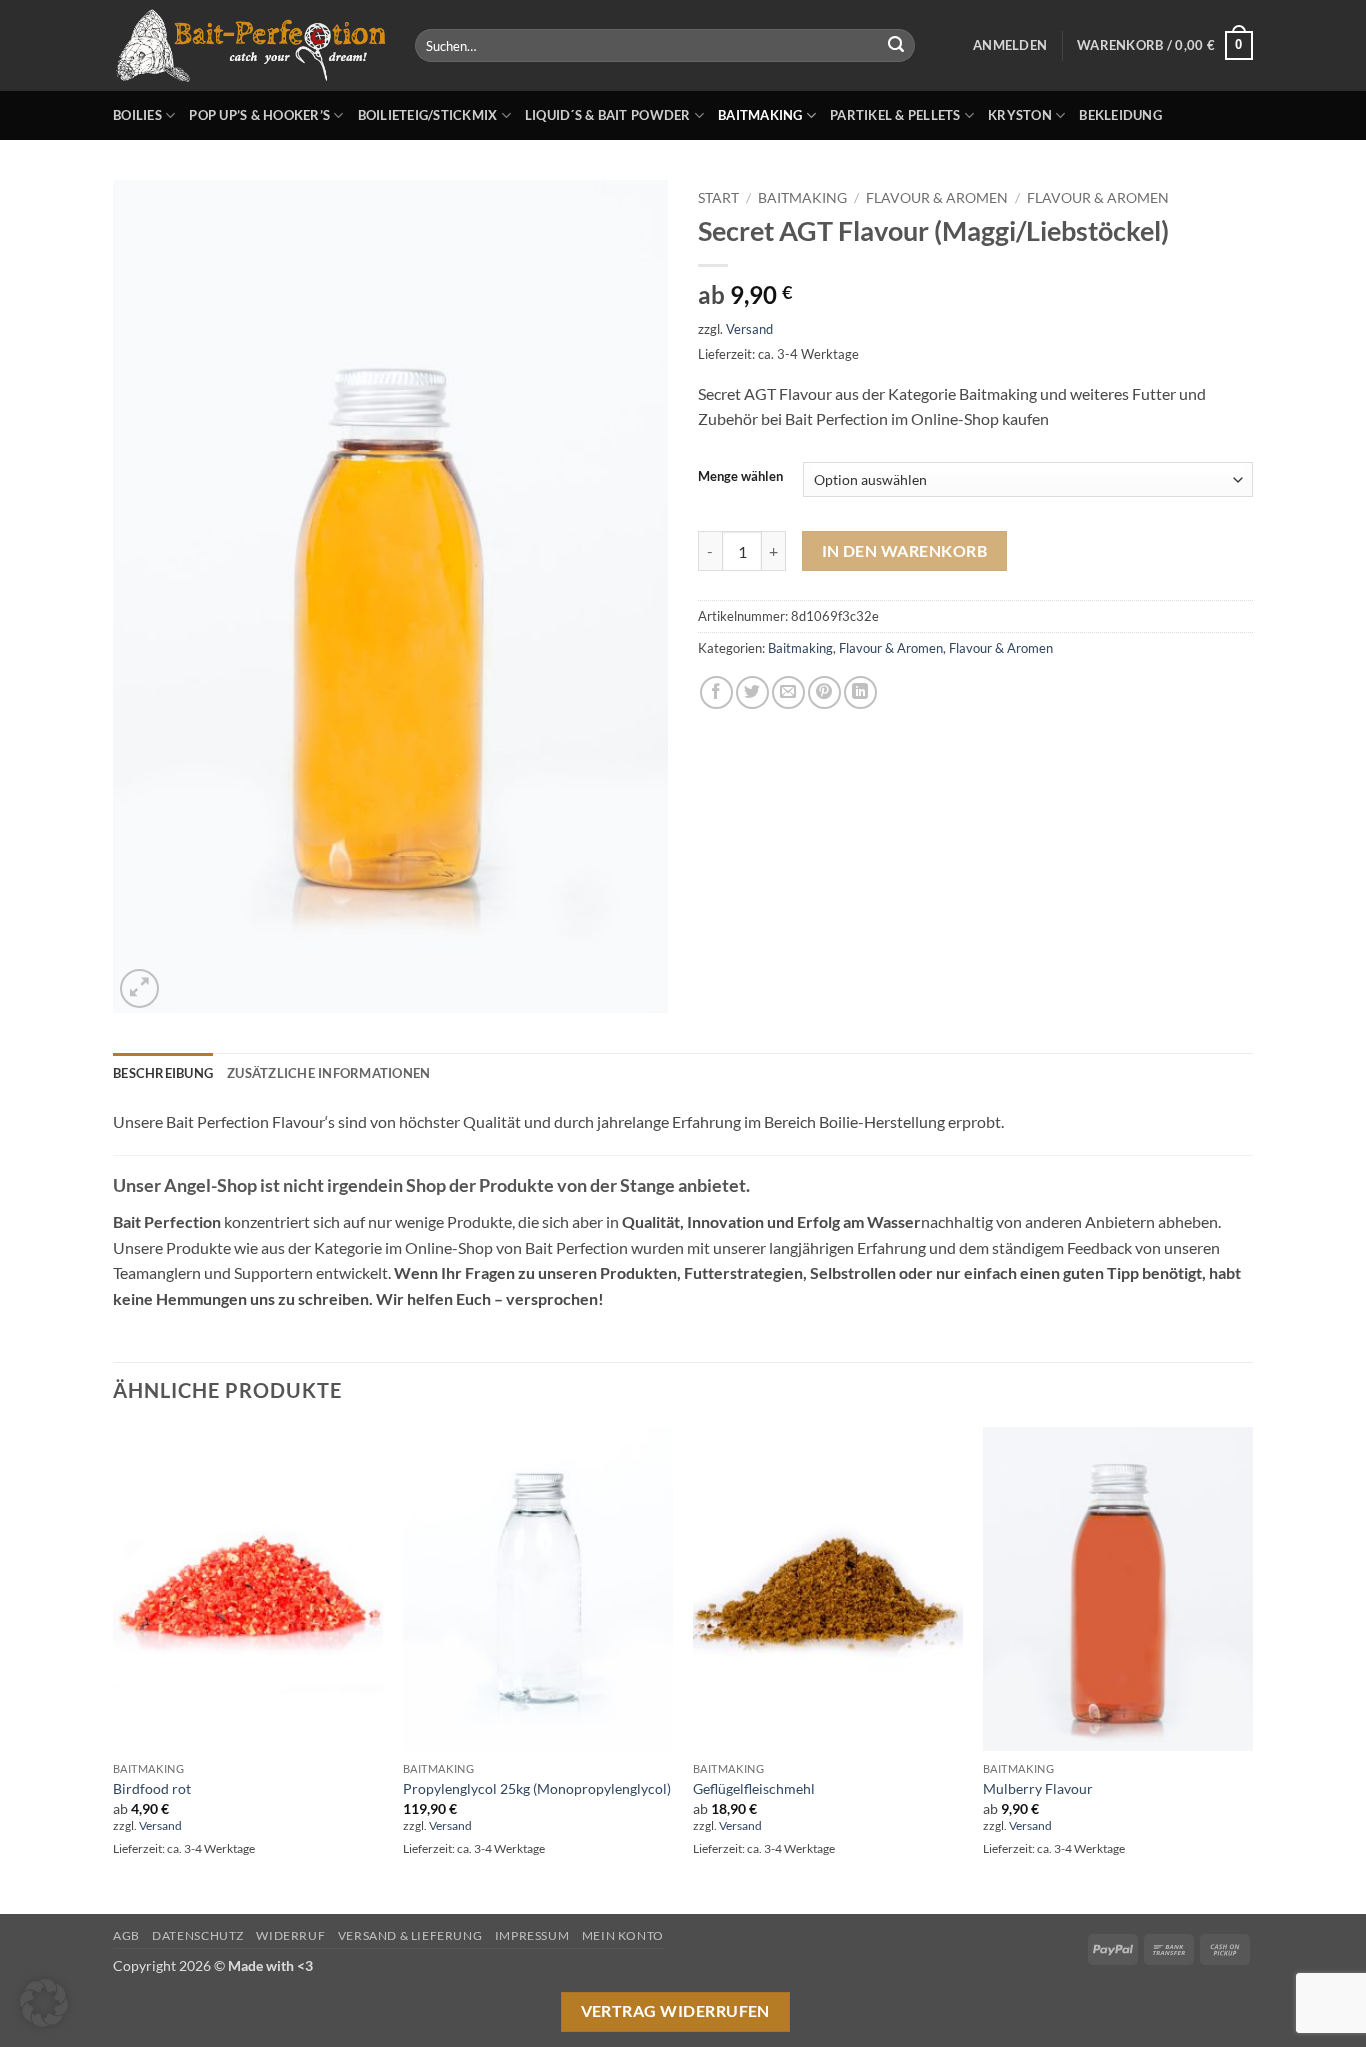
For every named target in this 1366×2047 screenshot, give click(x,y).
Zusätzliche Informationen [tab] (328, 1073)
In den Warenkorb (904, 551)
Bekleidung (1120, 115)
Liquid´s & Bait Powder (608, 115)
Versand (749, 329)
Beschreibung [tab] (163, 1073)
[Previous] (114, 1668)
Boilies (137, 115)
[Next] (1252, 1668)
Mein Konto (623, 1935)
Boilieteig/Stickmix (428, 115)
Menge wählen (740, 477)
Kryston (1020, 115)
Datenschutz (198, 1935)
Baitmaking (760, 115)
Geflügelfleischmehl (754, 1788)
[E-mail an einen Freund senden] (788, 692)
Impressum (532, 1935)
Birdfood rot (152, 1788)
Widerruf (290, 1935)
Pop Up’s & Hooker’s (259, 115)
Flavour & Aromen (937, 198)
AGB (126, 1935)
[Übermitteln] (896, 46)
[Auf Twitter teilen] (752, 692)
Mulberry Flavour (1038, 1788)
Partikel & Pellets (895, 115)
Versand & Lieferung (410, 1935)
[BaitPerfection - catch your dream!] (249, 46)
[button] (1010, 45)
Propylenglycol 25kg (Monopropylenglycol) (537, 1788)
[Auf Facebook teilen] (716, 692)
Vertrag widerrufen (675, 2011)
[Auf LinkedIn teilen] (860, 692)
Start (718, 198)
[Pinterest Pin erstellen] (824, 692)
